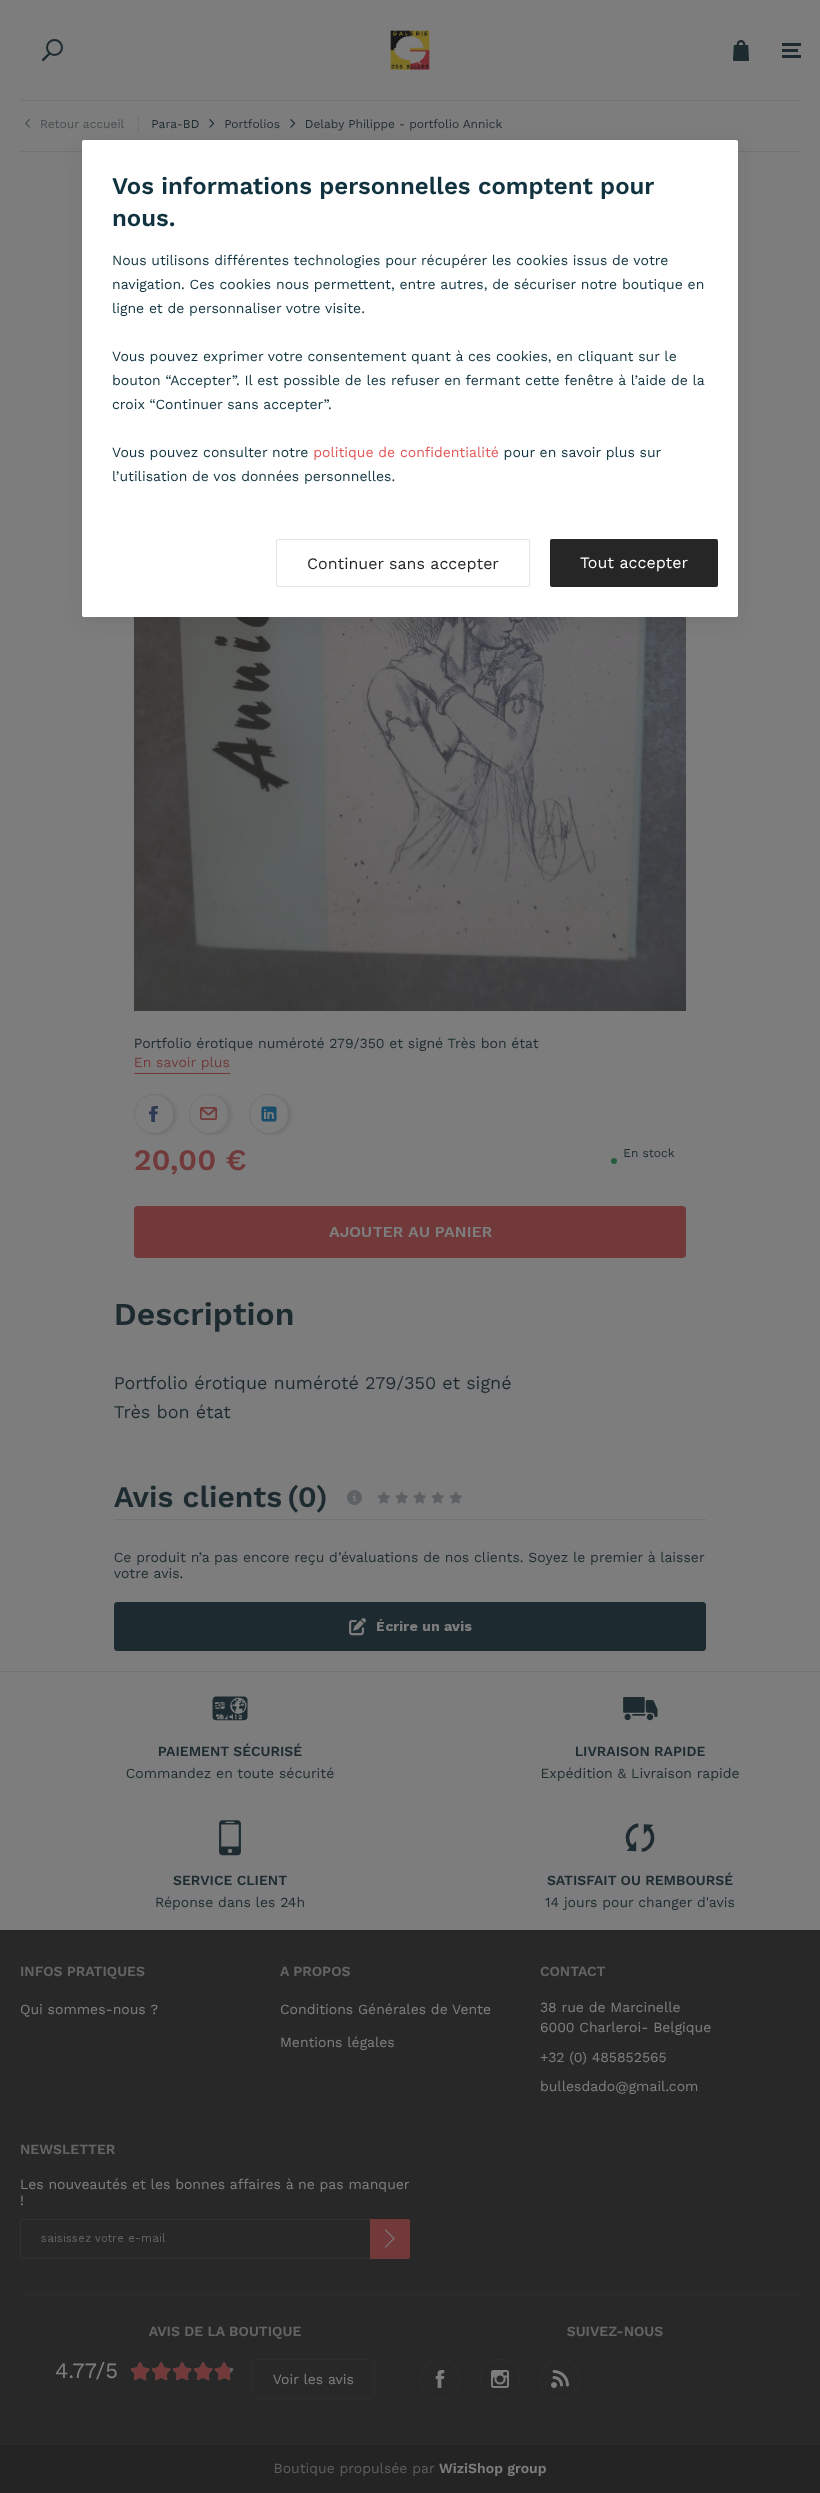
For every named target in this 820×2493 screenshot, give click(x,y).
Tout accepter (634, 562)
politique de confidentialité (406, 453)
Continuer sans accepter (403, 563)
